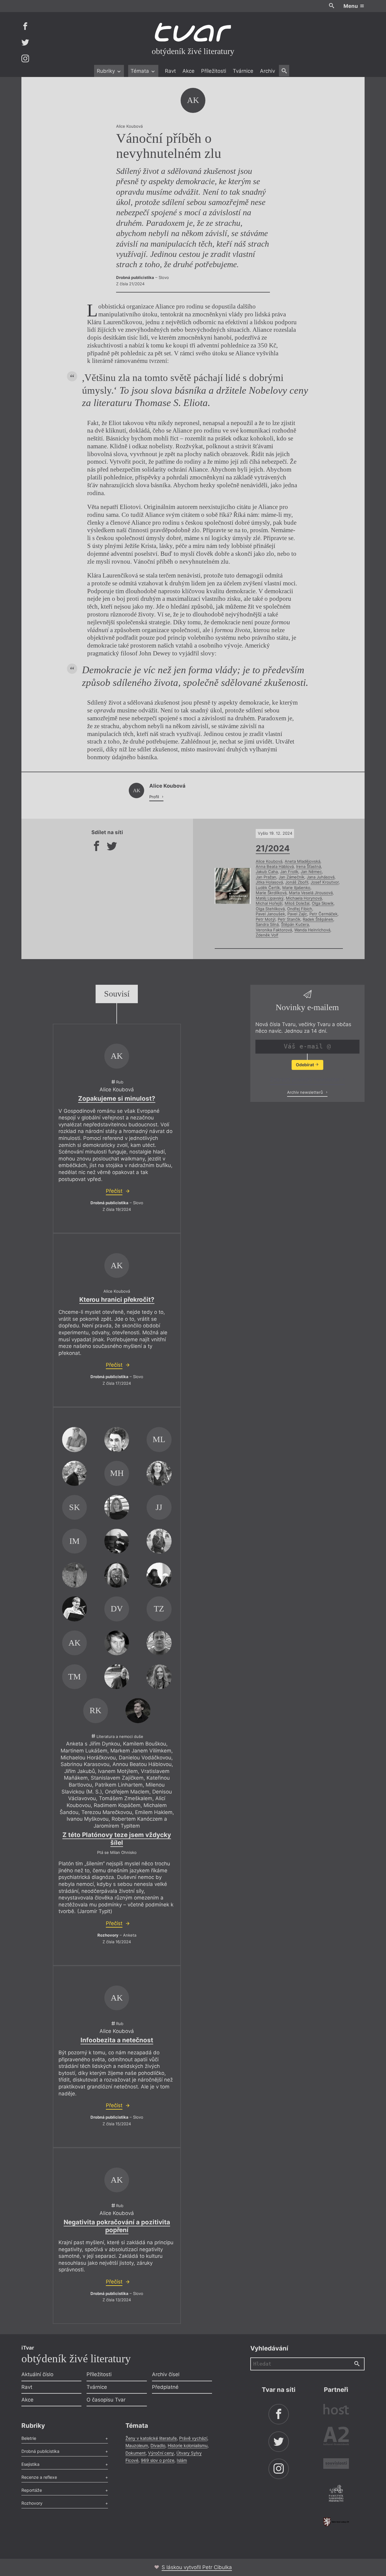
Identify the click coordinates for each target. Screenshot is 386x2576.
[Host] (336, 2410)
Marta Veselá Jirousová (311, 893)
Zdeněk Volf (267, 935)
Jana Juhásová (321, 877)
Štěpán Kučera (295, 924)
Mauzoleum (137, 2445)
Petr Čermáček (323, 914)
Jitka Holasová (269, 882)
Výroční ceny (161, 2453)
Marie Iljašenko (296, 888)
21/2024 (273, 848)
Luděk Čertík (268, 888)
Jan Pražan (266, 877)
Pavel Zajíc (297, 914)
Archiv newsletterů (306, 1092)
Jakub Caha (267, 872)
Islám (182, 2460)
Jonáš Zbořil (297, 882)
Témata (141, 71)
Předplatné (165, 2387)
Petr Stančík (289, 919)
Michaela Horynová (304, 898)
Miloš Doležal (297, 903)
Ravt (170, 71)
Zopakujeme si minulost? (117, 1098)
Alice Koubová (269, 861)
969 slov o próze (158, 2460)
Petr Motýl (266, 919)
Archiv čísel (166, 2374)
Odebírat (305, 1065)
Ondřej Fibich (300, 909)
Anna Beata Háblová (275, 866)
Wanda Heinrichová (312, 930)
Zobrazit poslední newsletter (306, 1080)
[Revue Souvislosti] (336, 2464)
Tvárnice (243, 71)
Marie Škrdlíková (271, 893)
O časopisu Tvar (106, 2400)
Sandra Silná (267, 924)
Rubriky (107, 71)
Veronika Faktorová (274, 930)
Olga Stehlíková (270, 909)
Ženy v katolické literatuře (151, 2438)
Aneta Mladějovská (302, 861)
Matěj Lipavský (270, 898)
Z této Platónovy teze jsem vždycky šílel (117, 1839)
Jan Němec (311, 872)
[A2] (336, 2437)
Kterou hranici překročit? (117, 1299)
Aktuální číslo (37, 2374)
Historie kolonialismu (188, 2445)
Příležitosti (214, 71)
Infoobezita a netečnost (117, 2040)
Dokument (136, 2453)
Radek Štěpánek (318, 919)
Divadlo (158, 2445)
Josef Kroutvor (325, 882)
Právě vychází (193, 2438)
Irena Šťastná (308, 866)
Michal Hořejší (269, 903)
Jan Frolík (289, 872)
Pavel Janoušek (270, 914)
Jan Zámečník (291, 877)
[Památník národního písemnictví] (336, 2494)
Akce (188, 71)
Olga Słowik (323, 903)
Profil (155, 797)
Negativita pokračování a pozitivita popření (117, 2226)
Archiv (267, 71)
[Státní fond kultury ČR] (336, 2522)
